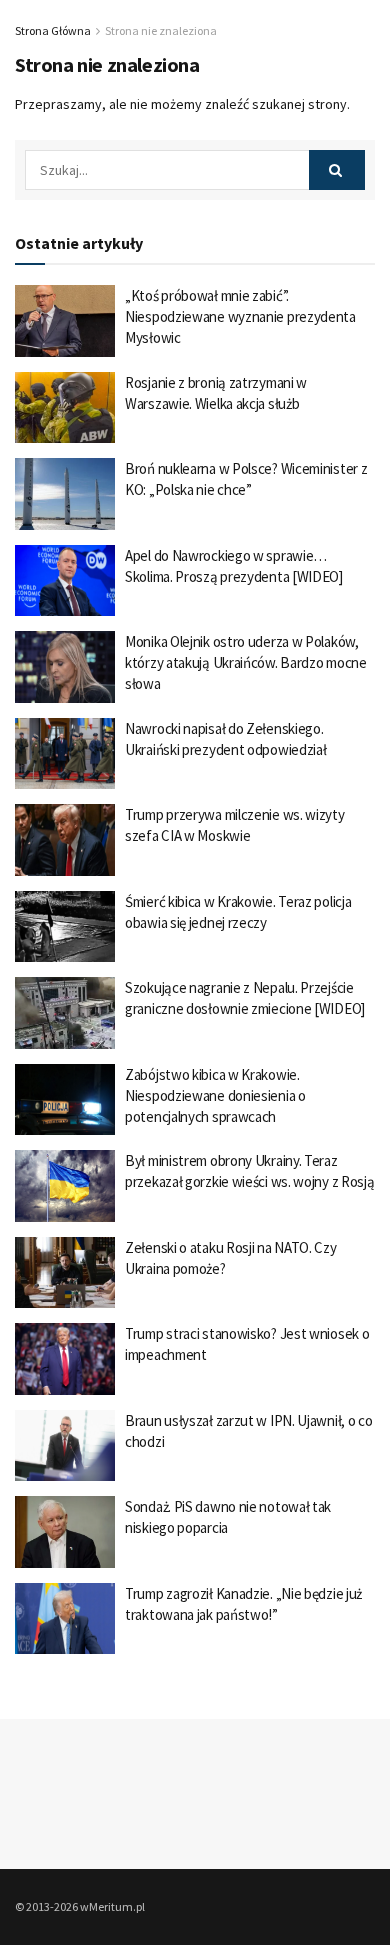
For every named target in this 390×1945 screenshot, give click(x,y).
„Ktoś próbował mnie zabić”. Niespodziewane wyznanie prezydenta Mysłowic (240, 316)
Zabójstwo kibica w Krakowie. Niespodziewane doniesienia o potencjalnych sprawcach (215, 1095)
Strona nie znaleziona (161, 30)
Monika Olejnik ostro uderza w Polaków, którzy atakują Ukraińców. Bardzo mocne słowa (246, 662)
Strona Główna (53, 30)
